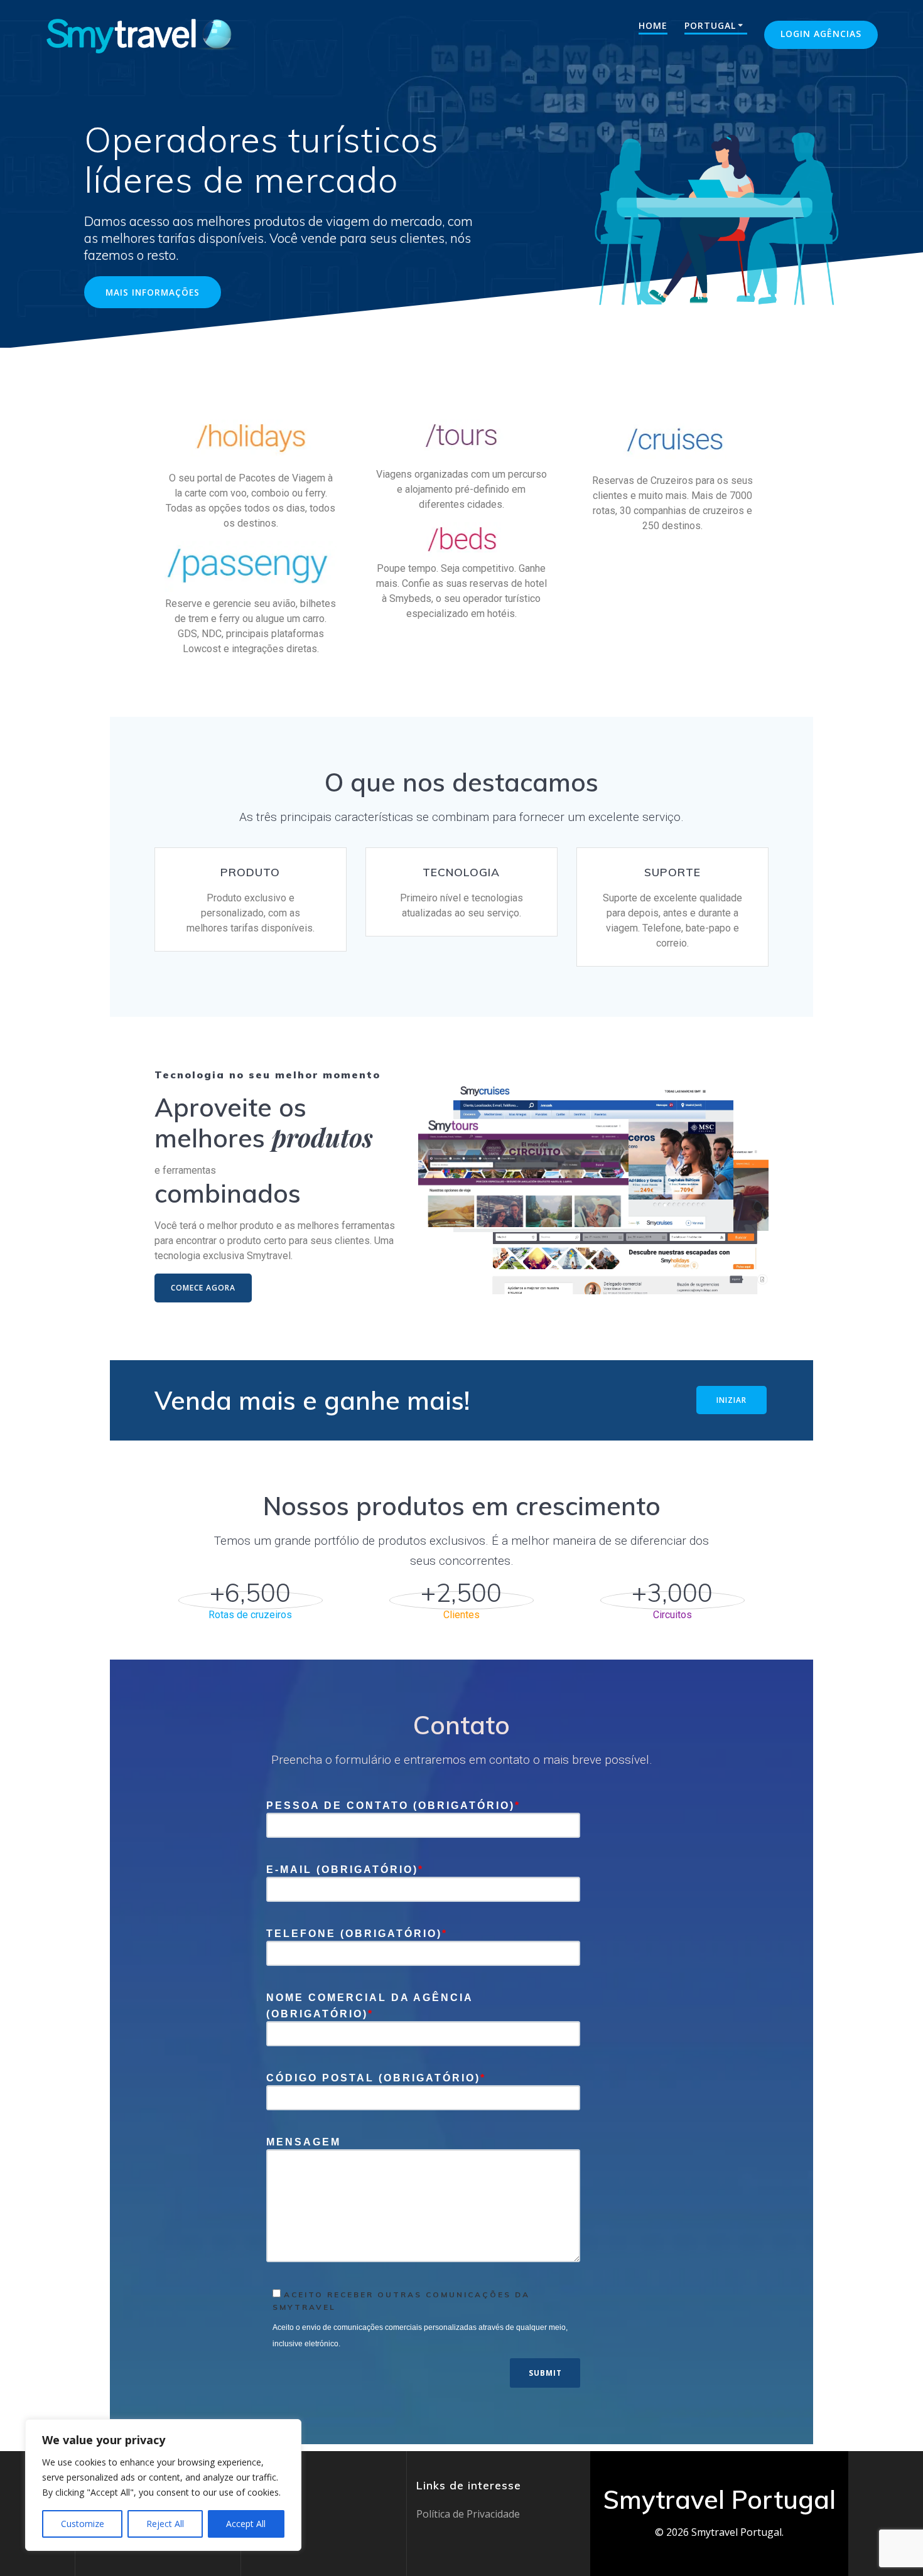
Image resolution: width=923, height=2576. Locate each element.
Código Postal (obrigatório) (376, 2078)
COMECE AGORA (203, 1288)
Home (653, 25)
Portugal (710, 25)
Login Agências (821, 34)
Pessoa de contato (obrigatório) (393, 1806)
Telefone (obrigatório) (357, 1934)
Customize (83, 2524)
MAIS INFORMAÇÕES (153, 292)
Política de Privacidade (468, 2514)
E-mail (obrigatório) (345, 1870)
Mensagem (304, 2142)
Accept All (246, 2524)
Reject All (165, 2524)
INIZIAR (731, 1400)
